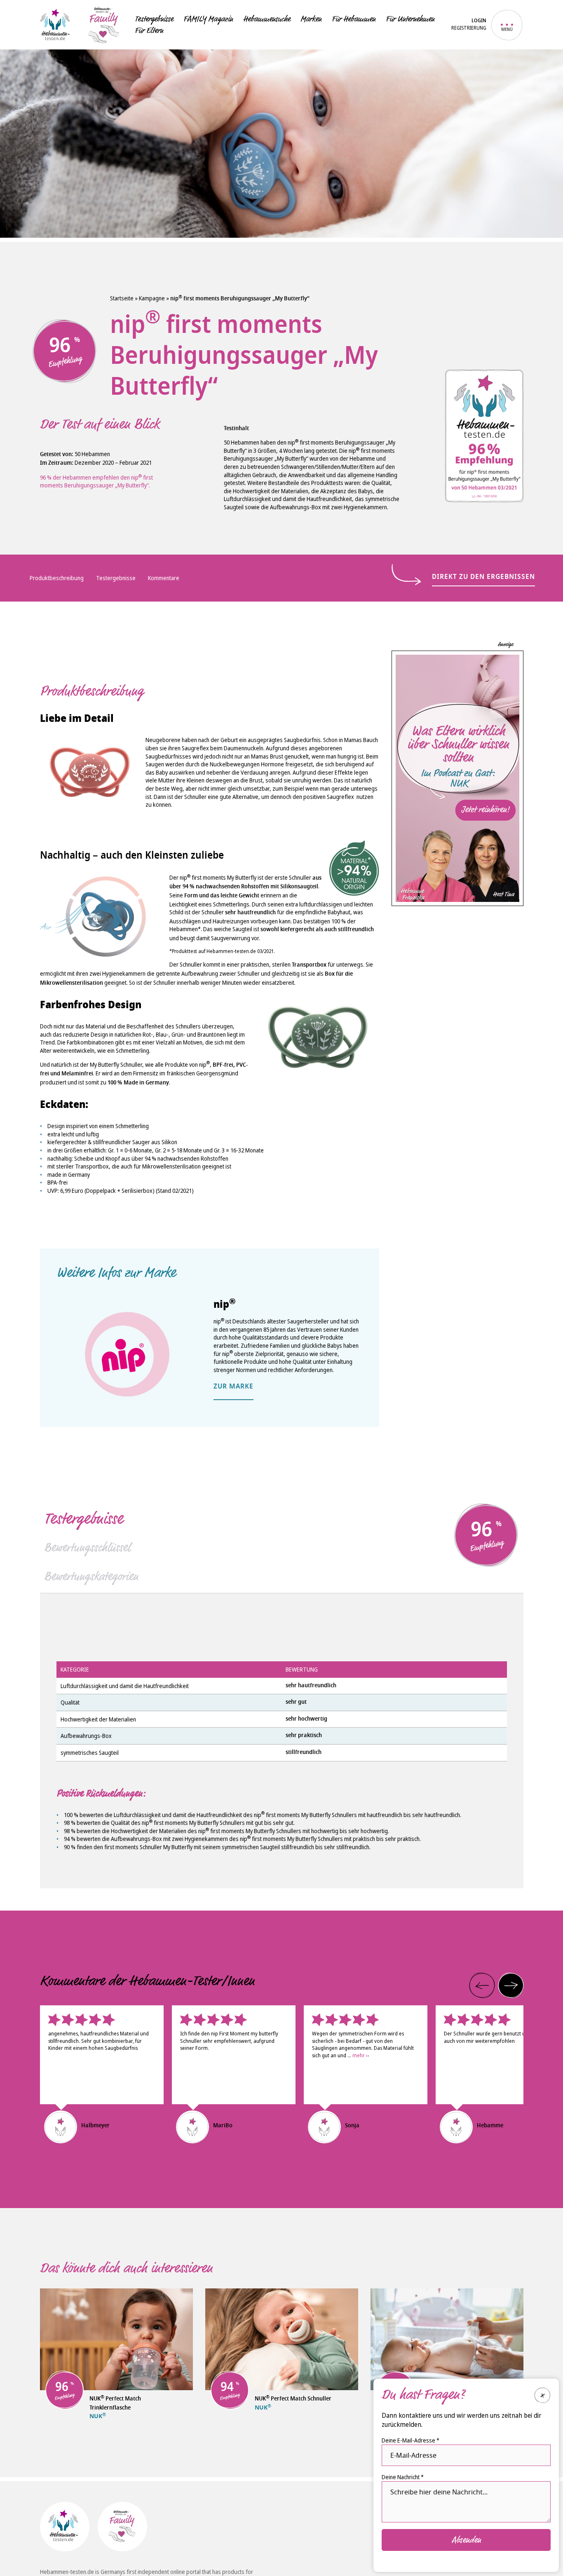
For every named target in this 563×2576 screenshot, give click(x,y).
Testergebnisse (154, 19)
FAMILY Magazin (208, 19)
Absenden (466, 2539)
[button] (482, 1986)
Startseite (122, 298)
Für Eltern (149, 30)
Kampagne (152, 298)
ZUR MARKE (233, 1387)
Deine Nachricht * (403, 2477)
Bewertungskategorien (91, 1576)
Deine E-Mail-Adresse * (411, 2440)
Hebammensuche (267, 19)
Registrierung (469, 28)
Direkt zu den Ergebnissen (483, 577)
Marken (311, 19)
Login (479, 21)
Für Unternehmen (410, 19)
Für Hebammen (354, 19)
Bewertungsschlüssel (87, 1548)
